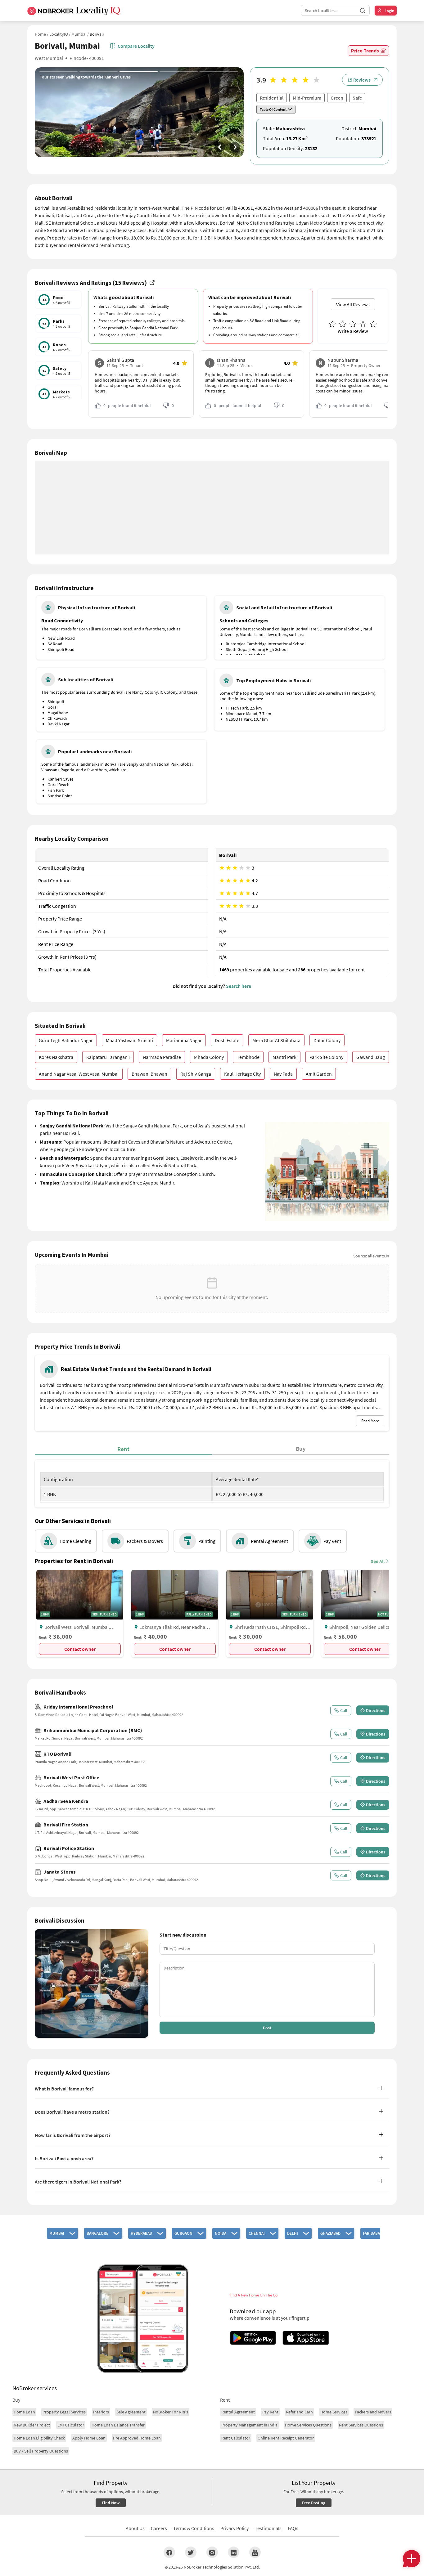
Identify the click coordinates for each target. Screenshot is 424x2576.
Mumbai (79, 34)
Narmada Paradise (162, 1057)
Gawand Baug (371, 1057)
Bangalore (97, 2233)
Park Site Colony (326, 1057)
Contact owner (80, 1649)
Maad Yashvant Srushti (129, 1040)
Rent (123, 1449)
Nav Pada (283, 1074)
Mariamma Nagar (184, 1040)
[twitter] (191, 2552)
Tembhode (248, 1057)
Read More (370, 1421)
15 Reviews (359, 80)
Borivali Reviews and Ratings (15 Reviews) (91, 283)
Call (344, 1710)
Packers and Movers (373, 2412)
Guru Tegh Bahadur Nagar (66, 1040)
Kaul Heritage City (242, 1074)
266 (302, 970)
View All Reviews (353, 304)
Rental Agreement (238, 2412)
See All (378, 1561)
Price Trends (365, 51)
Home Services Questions (308, 2425)
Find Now (111, 2503)
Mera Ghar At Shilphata (276, 1040)
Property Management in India (249, 2425)
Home (40, 34)
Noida (221, 2233)
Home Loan (24, 2412)
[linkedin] (234, 2552)
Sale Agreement (131, 2412)
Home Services (334, 2412)
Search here (239, 986)
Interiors (101, 2412)
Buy (301, 1449)
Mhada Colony (209, 1057)
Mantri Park (284, 1057)
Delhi (293, 2233)
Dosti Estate (227, 1040)
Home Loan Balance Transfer (118, 2425)
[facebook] (169, 2552)
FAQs (293, 2528)
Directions (376, 1710)
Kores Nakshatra (56, 1057)
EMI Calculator (71, 2425)
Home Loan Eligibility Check (39, 2438)
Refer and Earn (299, 2412)
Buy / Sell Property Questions (41, 2451)
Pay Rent (270, 2412)
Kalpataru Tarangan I (108, 1057)
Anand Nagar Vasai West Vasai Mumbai (79, 1074)
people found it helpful (127, 405)
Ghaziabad (330, 2233)
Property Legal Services (64, 2412)
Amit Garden (319, 1074)
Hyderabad (141, 2233)
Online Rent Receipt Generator (286, 2438)
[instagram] (212, 2552)
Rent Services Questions (361, 2425)
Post (267, 2028)
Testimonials (268, 2528)
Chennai (257, 2233)
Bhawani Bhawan (149, 1074)
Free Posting (314, 2503)
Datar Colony (327, 1040)
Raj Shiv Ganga (196, 1074)
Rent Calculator (236, 2438)
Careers (159, 2528)
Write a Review (353, 331)
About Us (135, 2528)
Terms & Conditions (194, 2528)
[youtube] (255, 2552)
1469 (224, 970)
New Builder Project (32, 2425)
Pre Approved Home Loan (137, 2438)
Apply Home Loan (89, 2438)
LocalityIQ (59, 34)
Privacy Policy (235, 2528)
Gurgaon (183, 2233)
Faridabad (373, 2233)
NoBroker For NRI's (171, 2412)
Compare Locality (136, 46)
